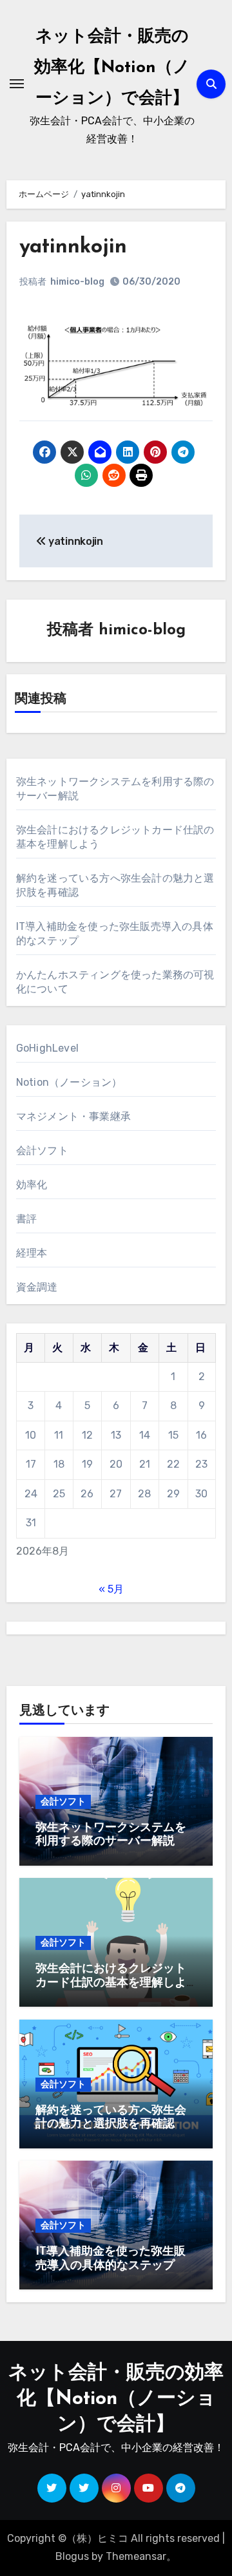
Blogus (72, 2556)
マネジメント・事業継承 (73, 1116)
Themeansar (136, 2556)
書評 (26, 1219)
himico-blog (77, 282)
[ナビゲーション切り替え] (17, 84)
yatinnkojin (73, 247)
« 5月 (111, 1589)
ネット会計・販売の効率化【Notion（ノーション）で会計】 (112, 68)
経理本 (32, 1253)
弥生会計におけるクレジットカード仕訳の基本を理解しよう (111, 1983)
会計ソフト (42, 1151)
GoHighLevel (47, 1048)
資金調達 (37, 1287)
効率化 (32, 1185)
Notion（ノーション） (69, 1082)
